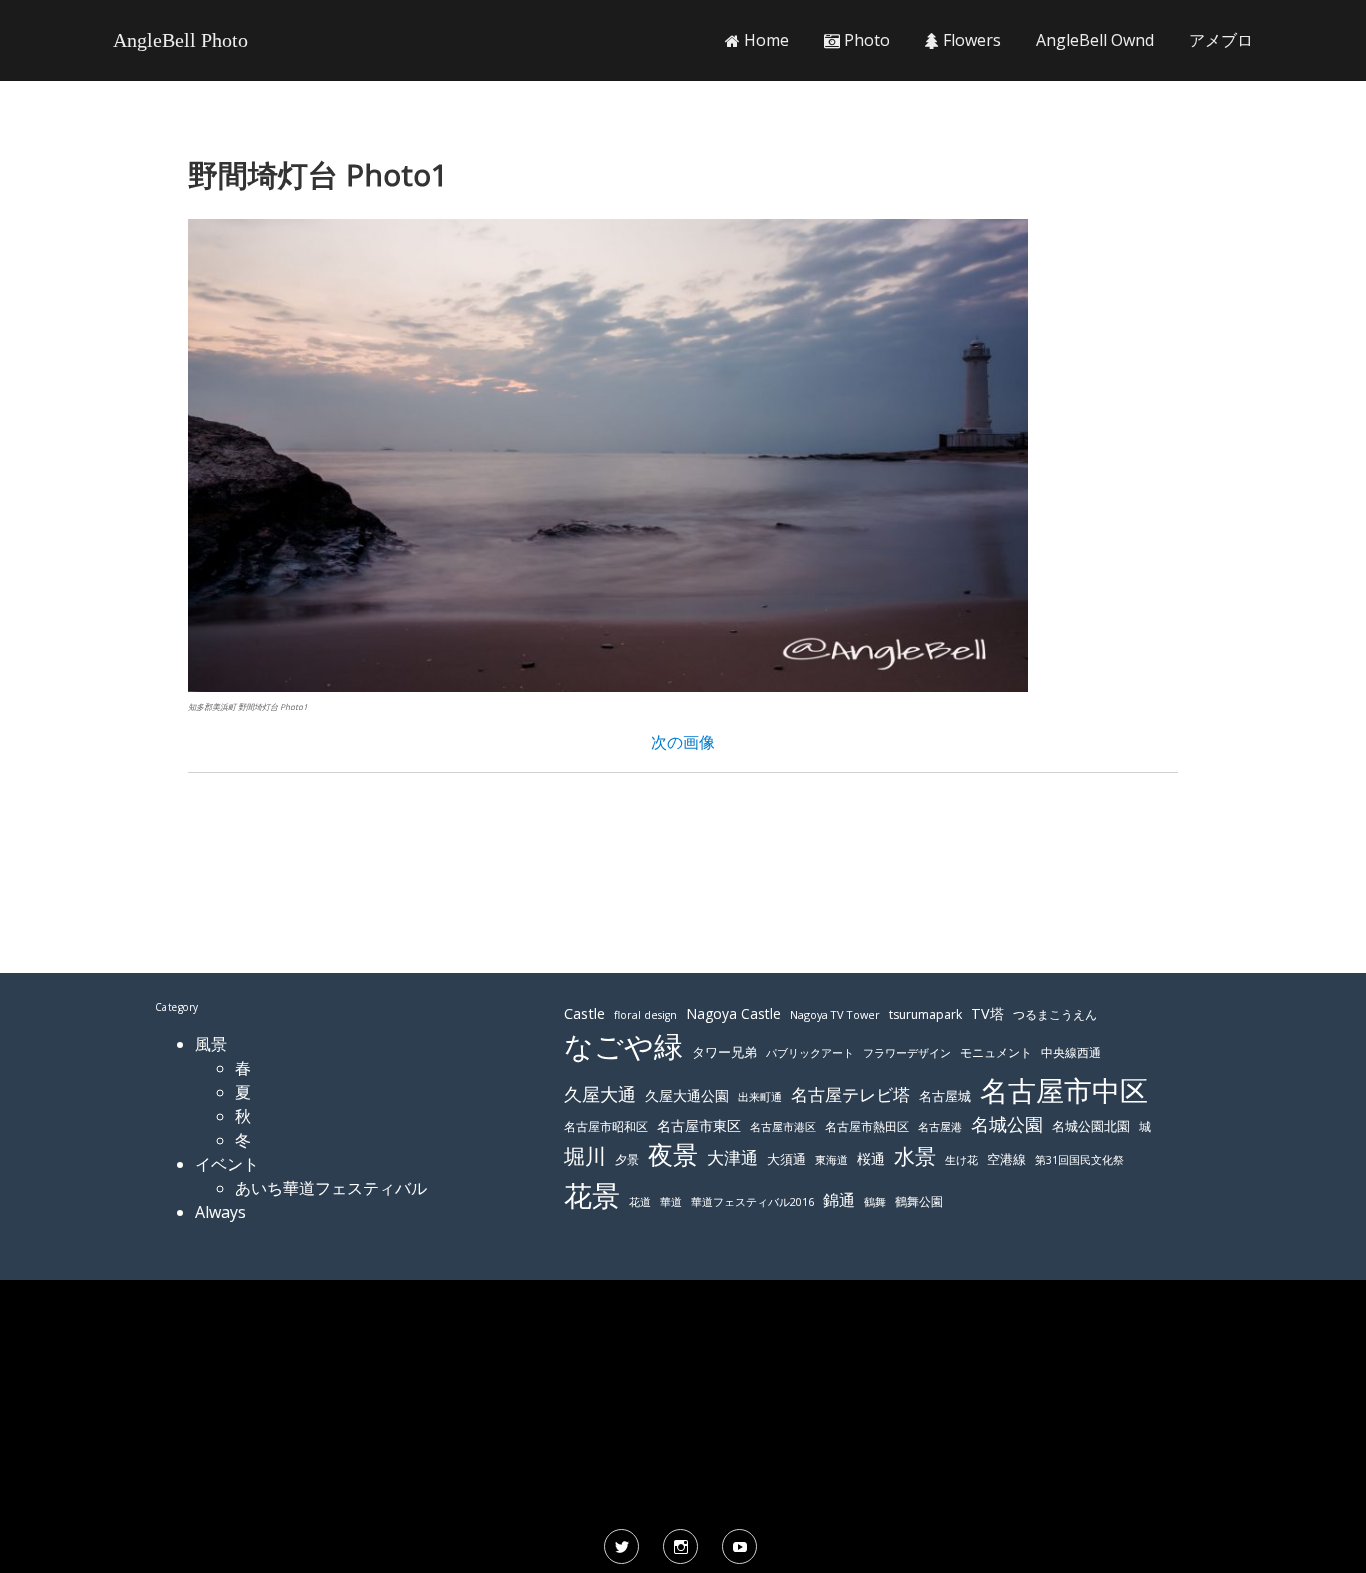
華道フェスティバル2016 (752, 1202)
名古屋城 (945, 1096)
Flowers (970, 40)
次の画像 (683, 742)
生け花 (961, 1160)
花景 (592, 1195)
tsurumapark (925, 1014)
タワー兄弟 (724, 1052)
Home (764, 40)
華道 (671, 1202)
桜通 (871, 1158)
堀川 (585, 1156)
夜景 (673, 1154)
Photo (865, 40)
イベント (227, 1164)
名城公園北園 (1091, 1126)
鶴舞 (875, 1201)
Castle (584, 1013)
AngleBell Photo (180, 40)
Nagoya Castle (733, 1013)
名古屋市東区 (699, 1125)
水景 (915, 1155)
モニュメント (996, 1052)
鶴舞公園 (919, 1201)
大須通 (786, 1159)
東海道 (831, 1159)
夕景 (627, 1159)
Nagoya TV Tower (835, 1014)
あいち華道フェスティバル (331, 1188)
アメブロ (1221, 40)
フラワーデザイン (907, 1053)
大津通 (732, 1157)
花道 (640, 1202)
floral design (645, 1015)
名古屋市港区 (783, 1126)
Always (220, 1212)
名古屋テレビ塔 (850, 1094)
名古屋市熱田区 (867, 1126)
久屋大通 (600, 1094)
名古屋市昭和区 (606, 1126)
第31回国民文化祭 (1079, 1160)
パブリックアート (810, 1052)
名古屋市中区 (1064, 1090)
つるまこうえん (1055, 1014)
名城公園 (1007, 1124)
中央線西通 (1071, 1052)
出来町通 (760, 1096)
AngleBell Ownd (1095, 40)
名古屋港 (940, 1126)
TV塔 (987, 1013)
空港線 (1006, 1159)
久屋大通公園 (687, 1095)
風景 (211, 1044)
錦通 (839, 1200)
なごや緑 (623, 1046)
